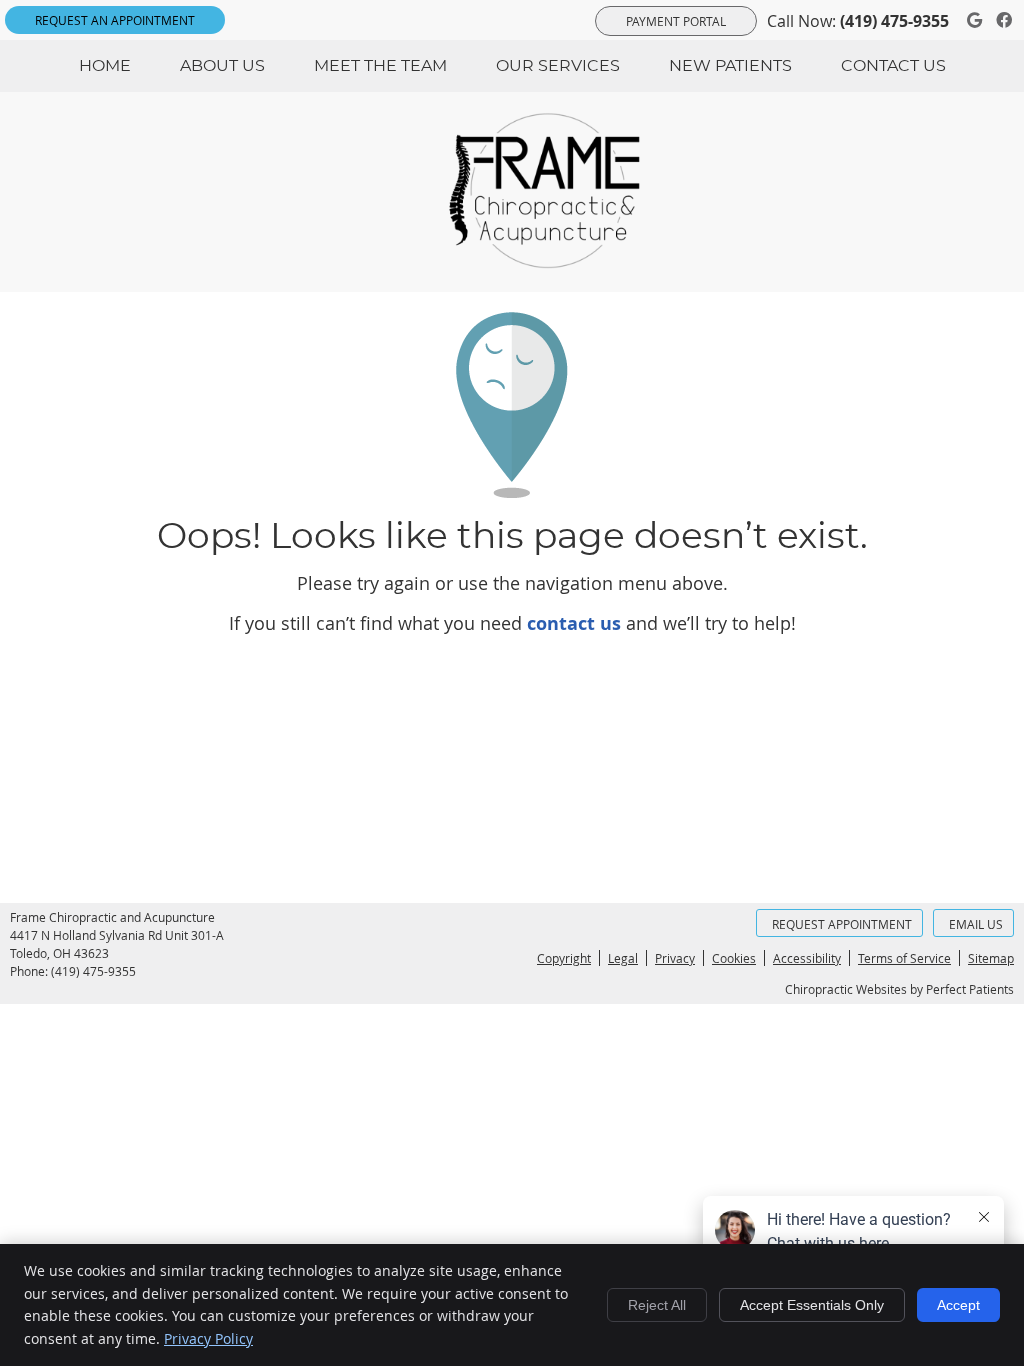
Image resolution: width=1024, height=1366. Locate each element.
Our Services (558, 66)
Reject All (657, 1305)
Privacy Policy (208, 1338)
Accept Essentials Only (812, 1305)
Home (105, 66)
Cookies (734, 958)
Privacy (675, 958)
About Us (222, 66)
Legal (623, 958)
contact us (574, 623)
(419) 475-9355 (894, 21)
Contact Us (893, 66)
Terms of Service (904, 958)
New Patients (730, 66)
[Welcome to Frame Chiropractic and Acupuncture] (557, 262)
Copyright (564, 958)
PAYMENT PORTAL (676, 21)
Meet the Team (380, 66)
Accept (958, 1305)
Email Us (976, 924)
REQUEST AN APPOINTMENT (115, 20)
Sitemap (991, 958)
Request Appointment (842, 924)
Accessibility (807, 958)
